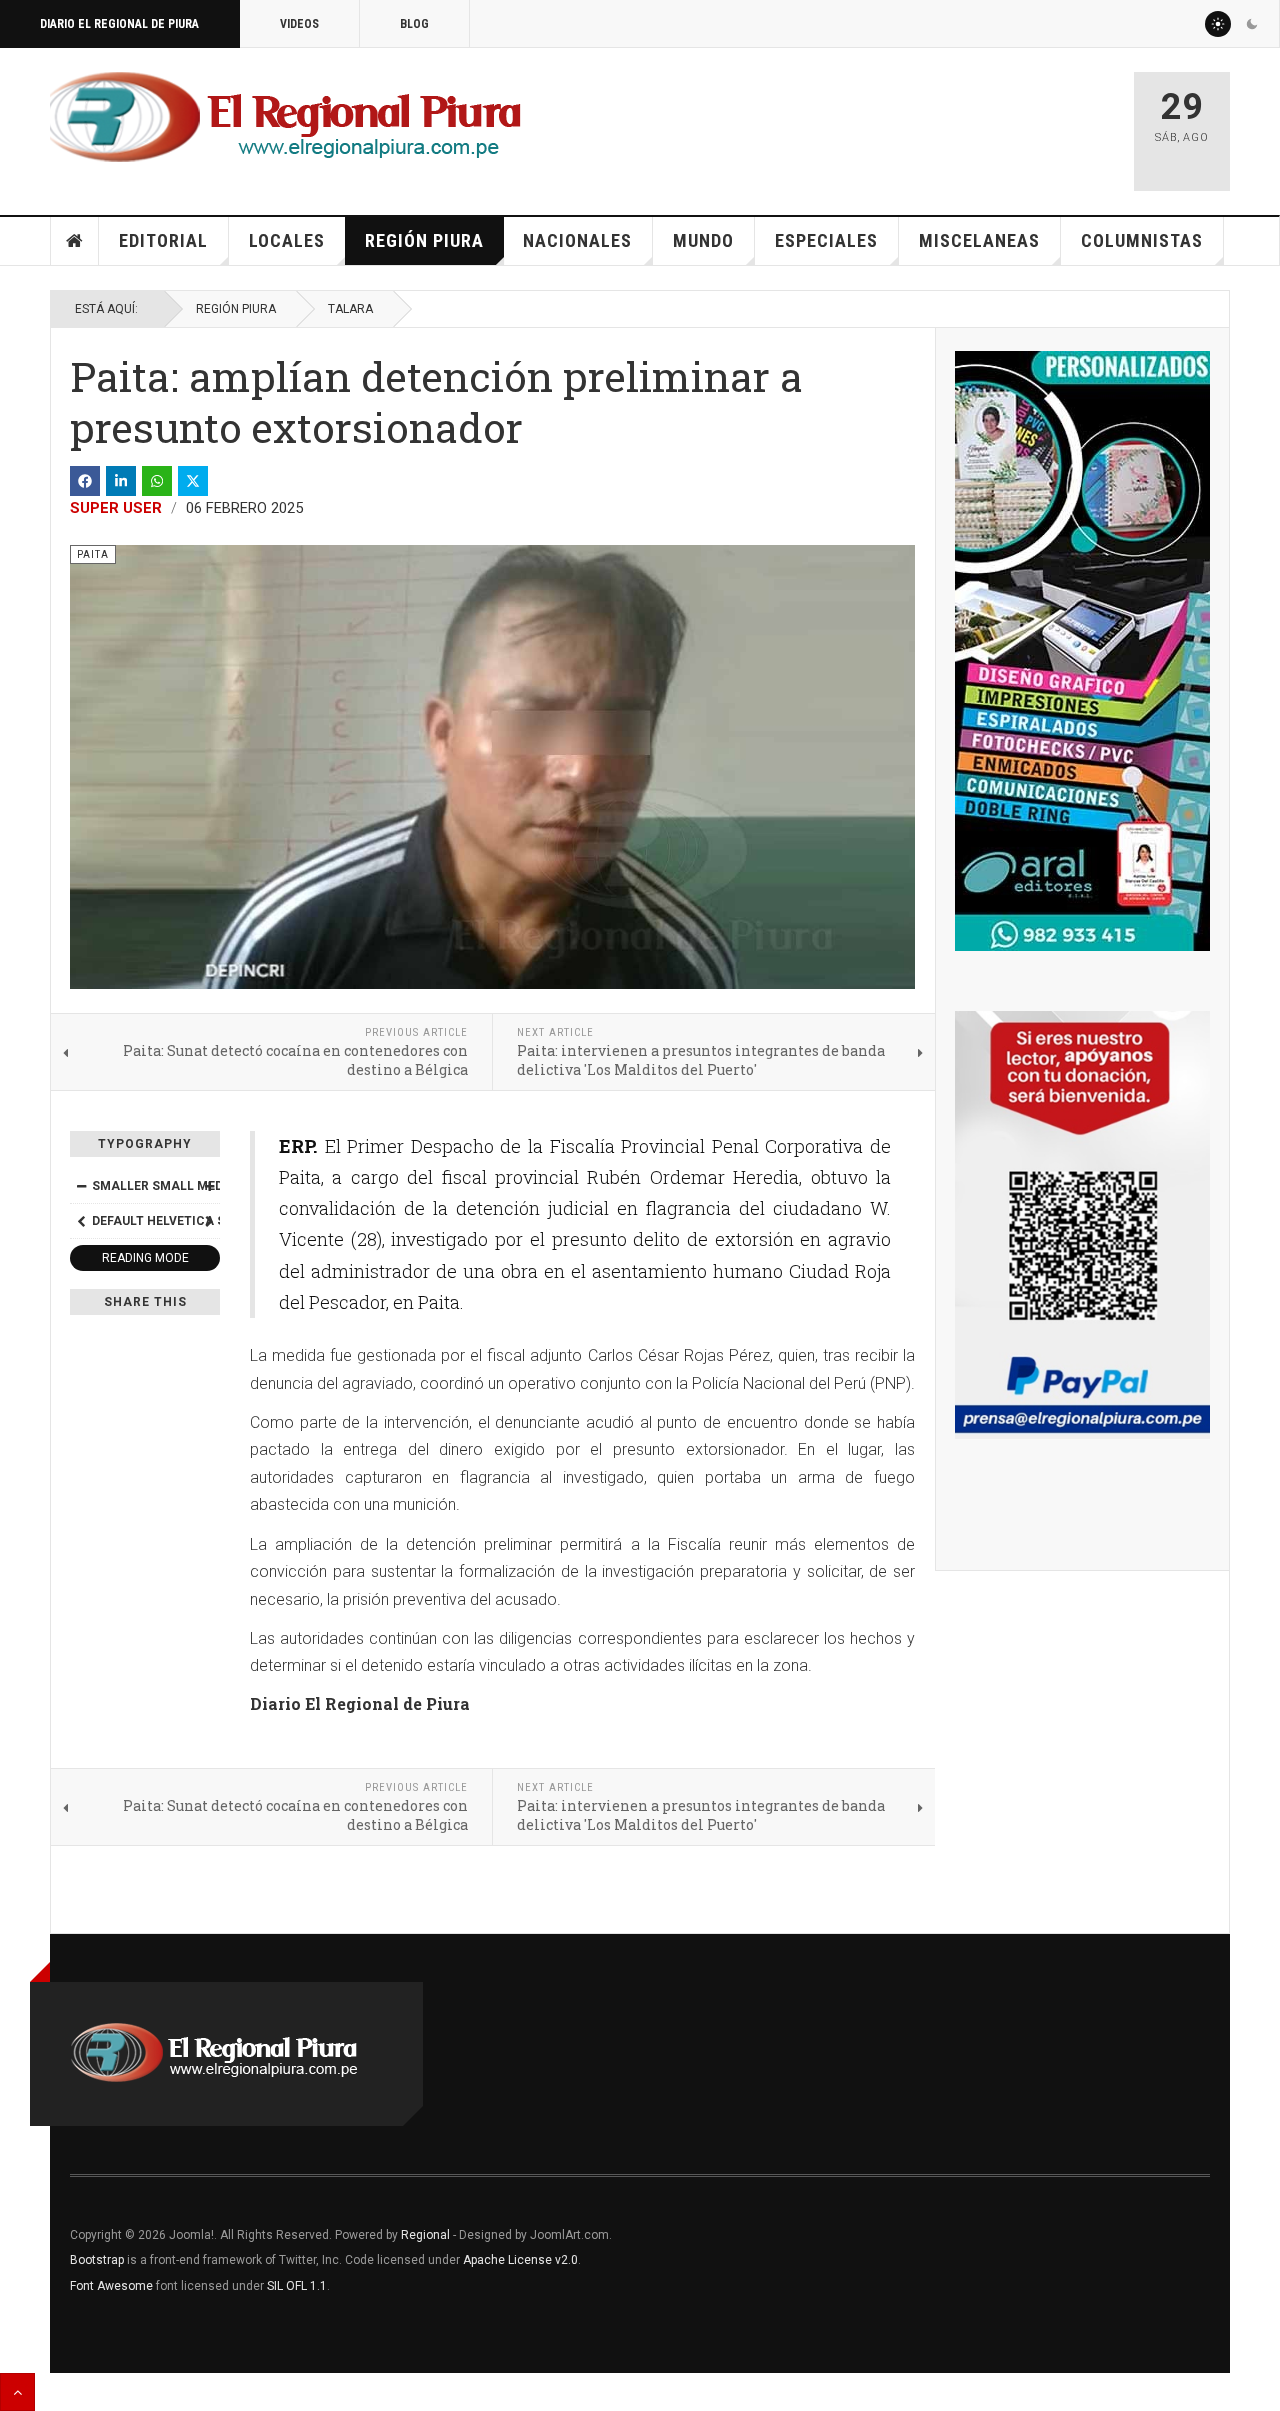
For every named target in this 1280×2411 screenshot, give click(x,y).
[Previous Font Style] (81, 1221)
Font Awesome (111, 2286)
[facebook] (85, 481)
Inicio (75, 241)
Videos (299, 24)
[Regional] (285, 118)
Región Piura (424, 240)
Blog (414, 24)
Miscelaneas (979, 240)
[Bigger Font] (209, 1186)
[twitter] (193, 481)
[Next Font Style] (209, 1221)
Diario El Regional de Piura (119, 24)
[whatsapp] (157, 481)
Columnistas (1142, 240)
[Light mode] (1218, 24)
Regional (425, 2235)
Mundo (703, 240)
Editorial (163, 240)
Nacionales (577, 240)
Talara (350, 309)
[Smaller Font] (81, 1186)
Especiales (826, 240)
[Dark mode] (1252, 24)
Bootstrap (97, 2260)
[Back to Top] (17, 2392)
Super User (116, 508)
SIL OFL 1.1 (297, 2286)
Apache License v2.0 (520, 2260)
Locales (287, 240)
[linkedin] (121, 481)
